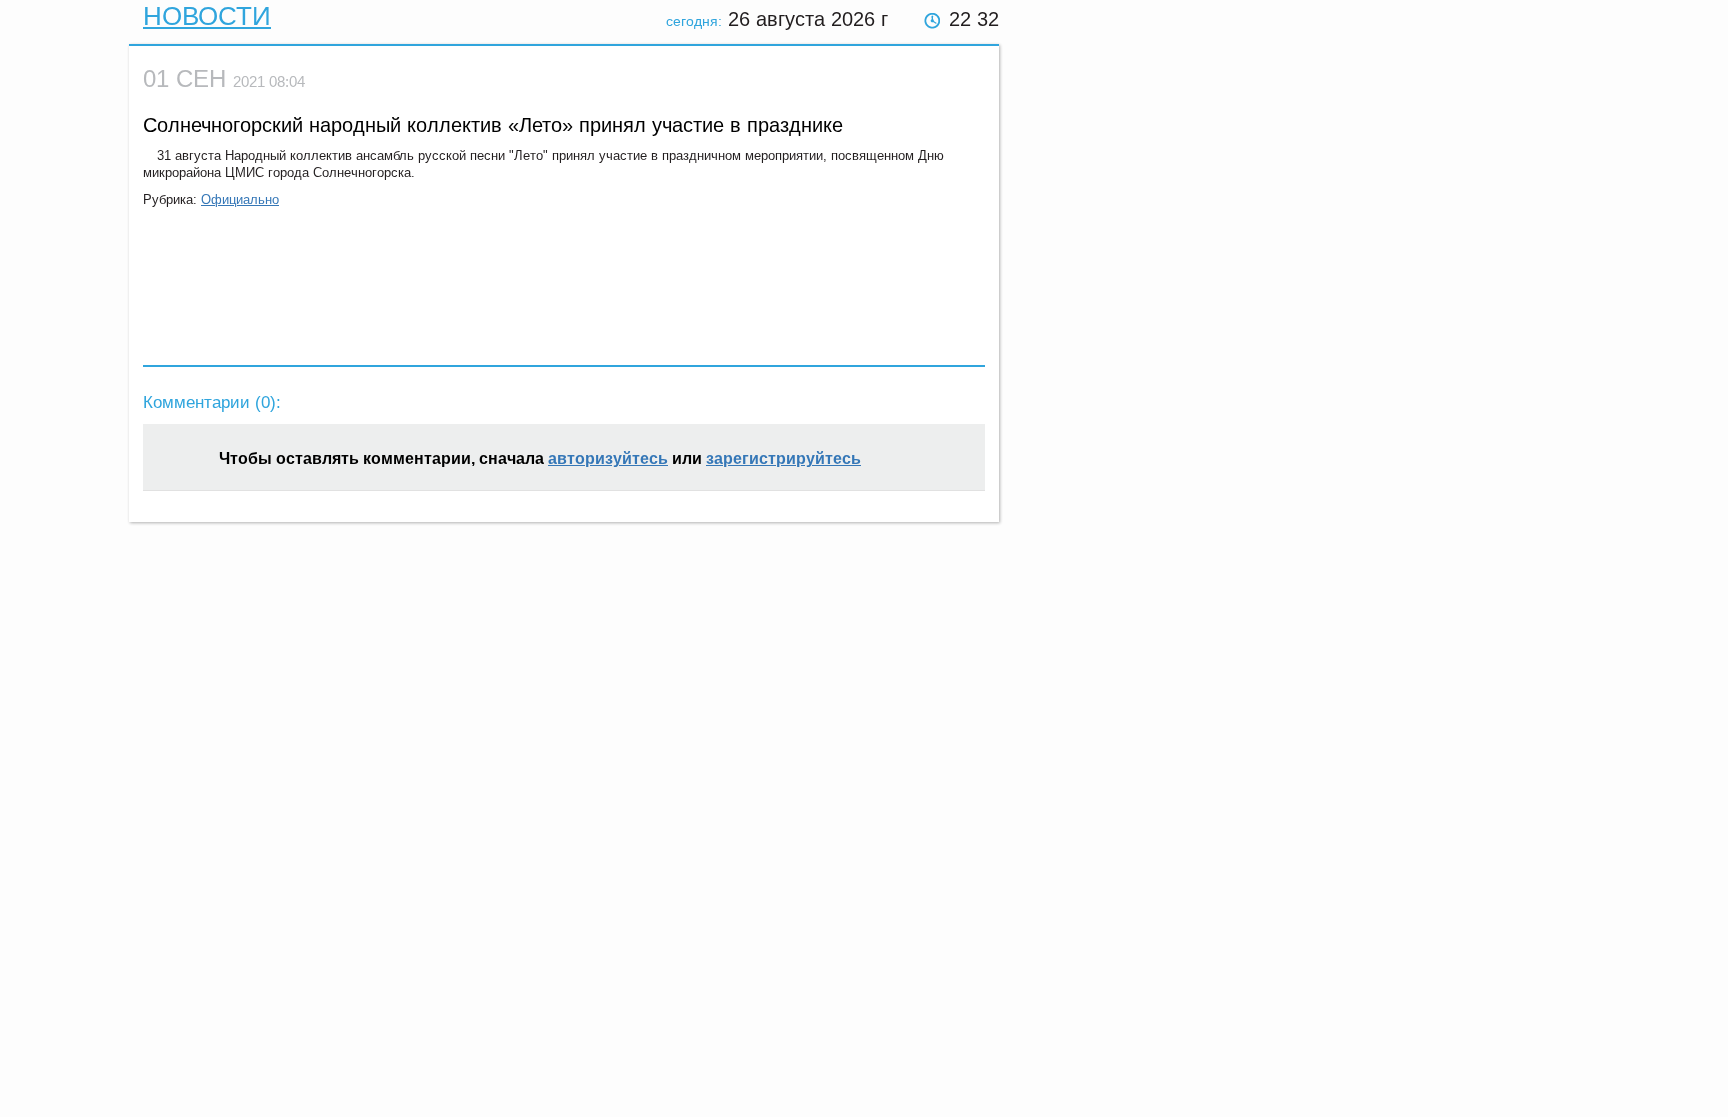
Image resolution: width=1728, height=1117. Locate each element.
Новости (207, 16)
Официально (240, 199)
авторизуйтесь (608, 458)
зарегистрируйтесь (783, 458)
